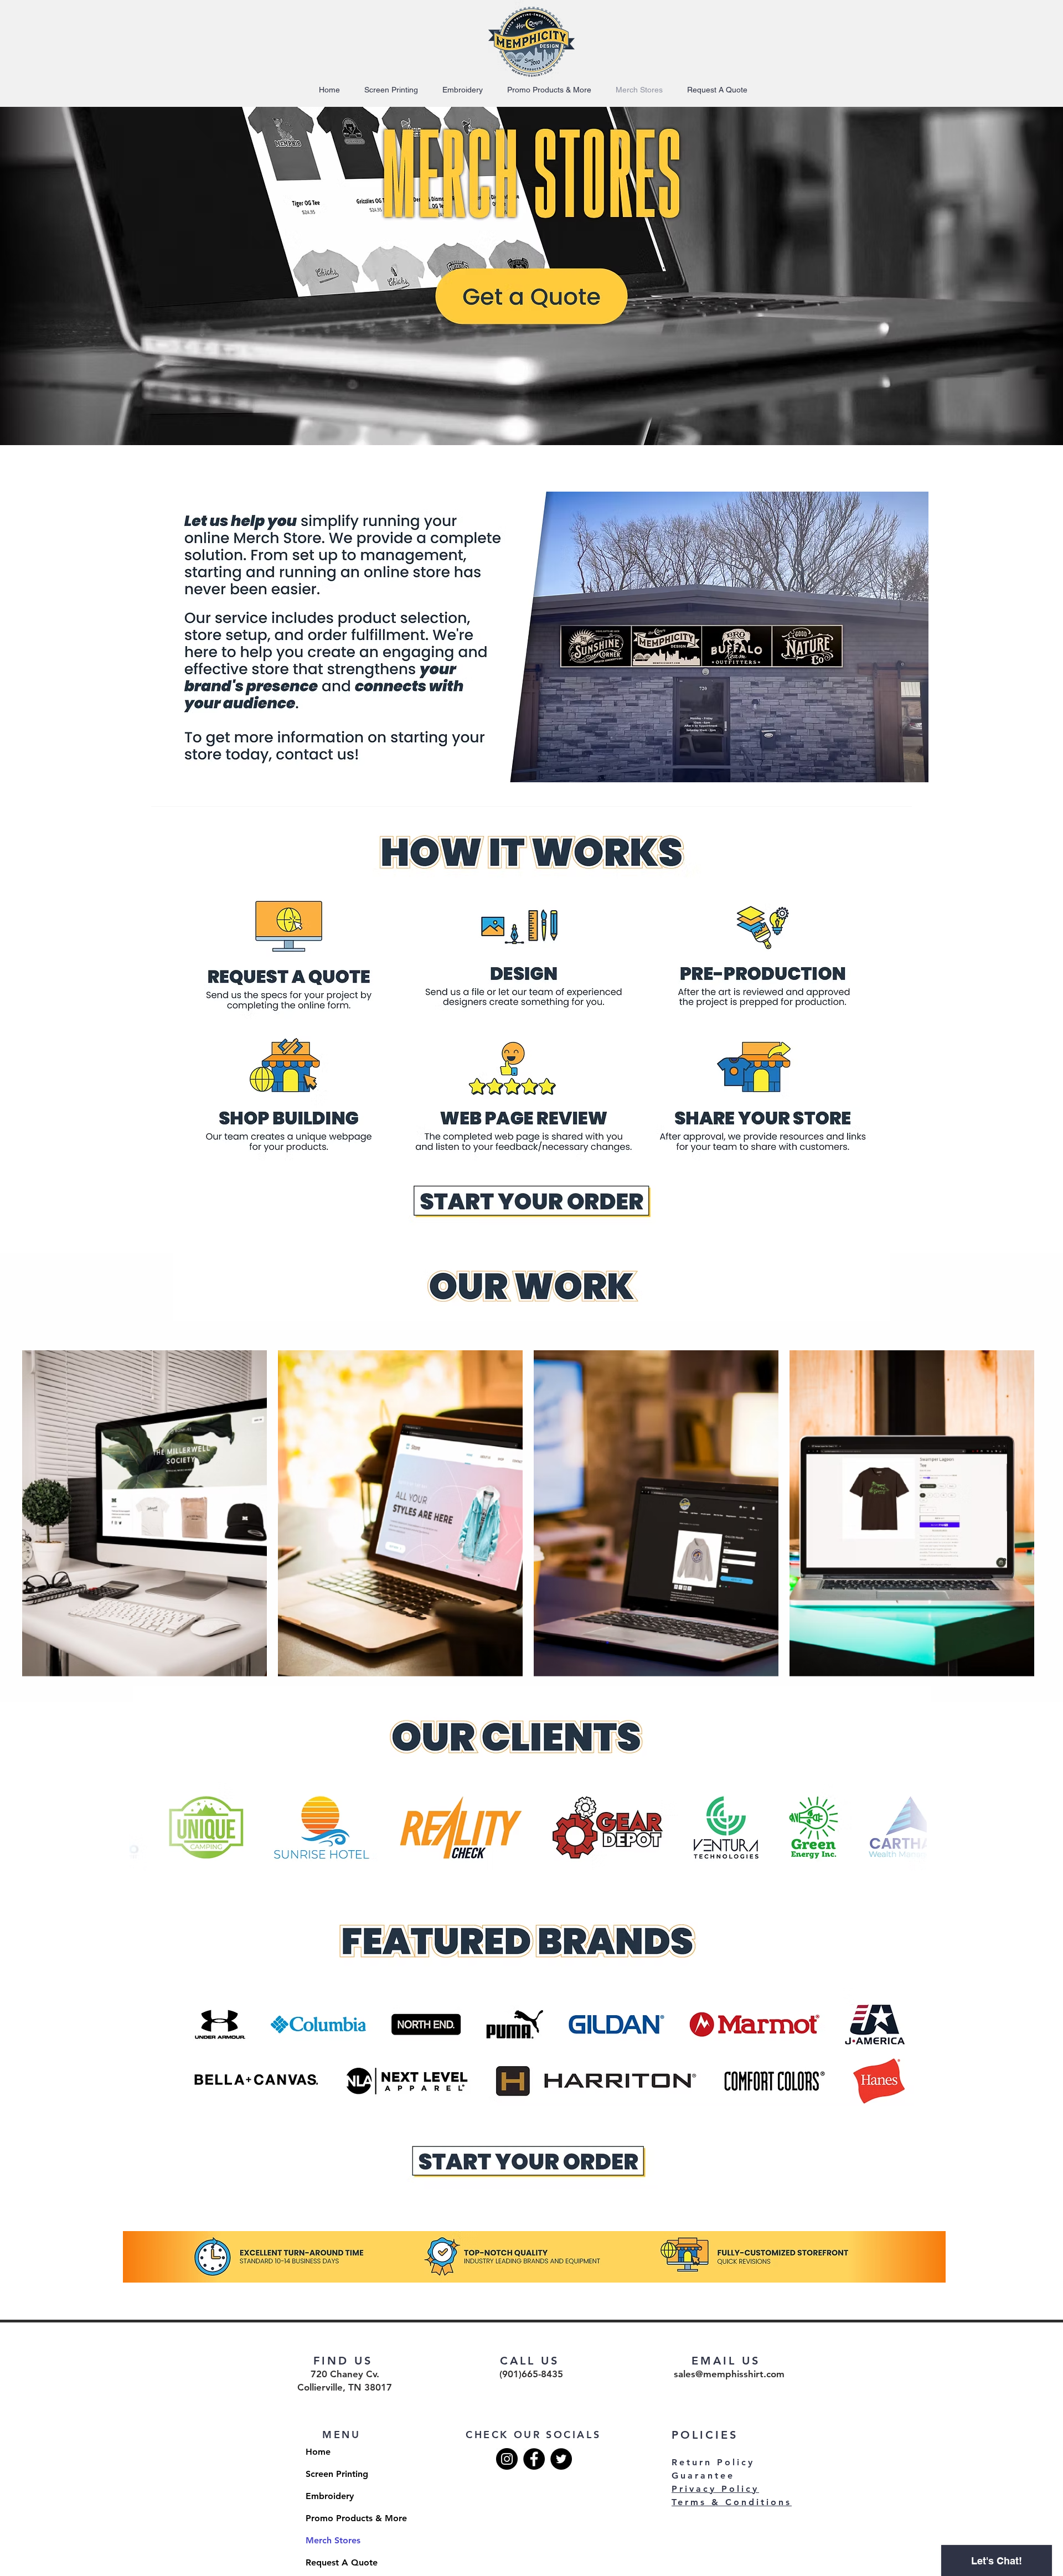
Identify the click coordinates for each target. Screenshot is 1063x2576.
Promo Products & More (345, 2518)
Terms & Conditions (732, 2502)
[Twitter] (561, 2459)
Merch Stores (333, 2540)
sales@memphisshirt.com (729, 2374)
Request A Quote (342, 2562)
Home (318, 2452)
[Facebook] (534, 2459)
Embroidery (330, 2496)
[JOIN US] (533, 292)
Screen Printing (337, 2474)
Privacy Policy (715, 2489)
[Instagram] (507, 2459)
